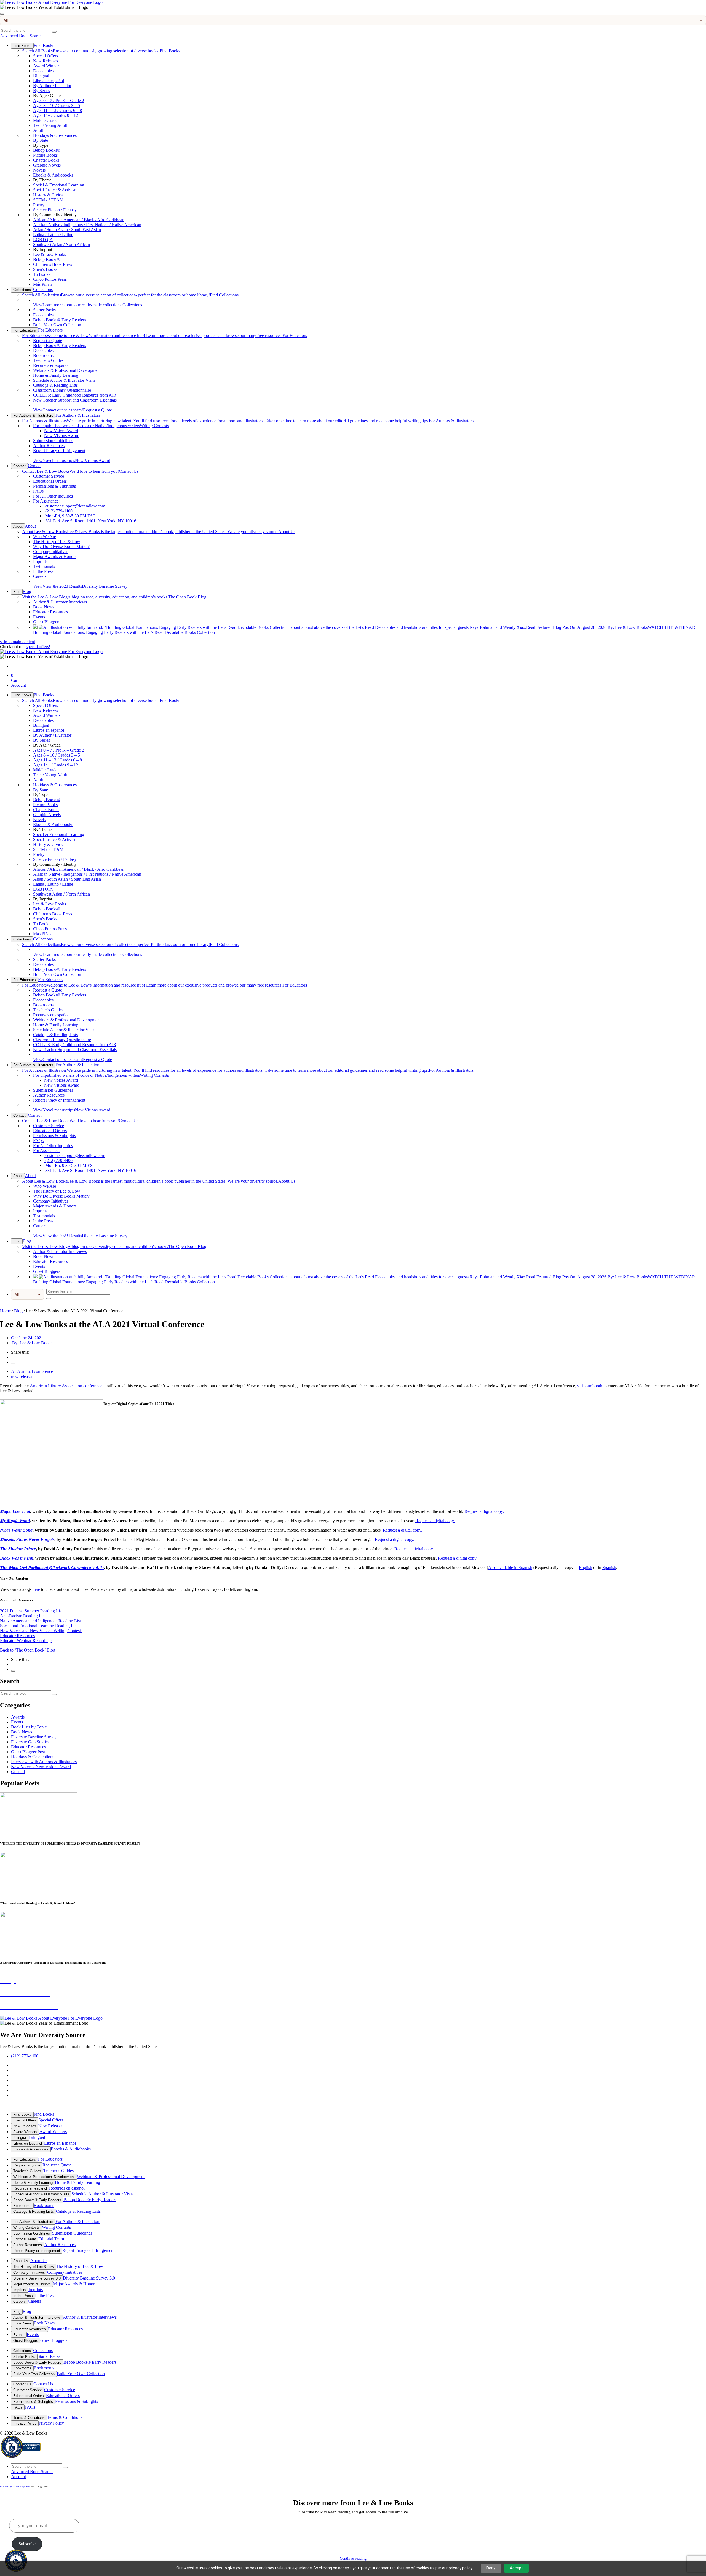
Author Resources (49, 446)
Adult (38, 130)
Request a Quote (48, 340)
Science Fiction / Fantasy (55, 210)
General (18, 1772)
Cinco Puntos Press (50, 279)
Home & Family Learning (56, 375)
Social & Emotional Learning (59, 185)
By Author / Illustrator (52, 86)
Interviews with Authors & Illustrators (44, 1762)
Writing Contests (101, 426)
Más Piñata (43, 284)
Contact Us (80, 471)
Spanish (609, 1568)
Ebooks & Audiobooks (53, 175)
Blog (17, 592)
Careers (40, 576)
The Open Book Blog (114, 597)
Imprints (40, 561)
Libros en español (49, 81)
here (36, 1589)
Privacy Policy (25, 2423)
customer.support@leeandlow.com (75, 506)
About (18, 526)
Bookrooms (43, 355)
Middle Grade (45, 120)
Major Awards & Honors (55, 556)
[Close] (2, 14)
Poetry (39, 205)
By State (41, 140)
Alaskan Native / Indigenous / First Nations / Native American (87, 225)
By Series (42, 91)
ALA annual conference (32, 1371)
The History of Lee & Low (57, 542)
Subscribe (27, 2544)
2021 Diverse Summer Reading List (31, 1611)
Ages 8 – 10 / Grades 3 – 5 (57, 105)
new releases (22, 1376)
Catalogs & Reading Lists (55, 385)
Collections (22, 290)
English (585, 1568)
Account (18, 685)
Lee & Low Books (50, 254)
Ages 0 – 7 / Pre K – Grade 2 (59, 101)
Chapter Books (46, 160)
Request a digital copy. (484, 1511)
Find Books (22, 46)
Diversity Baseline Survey (80, 586)
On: (27, 1338)
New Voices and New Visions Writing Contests (41, 1631)
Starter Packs (44, 310)
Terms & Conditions (29, 2418)
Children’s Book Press (53, 264)
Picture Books (45, 155)
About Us (159, 532)
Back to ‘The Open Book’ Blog (28, 1650)
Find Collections (130, 295)
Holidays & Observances (55, 135)
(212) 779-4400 (58, 511)
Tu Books (42, 274)
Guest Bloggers (47, 622)
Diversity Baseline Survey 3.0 (37, 2278)
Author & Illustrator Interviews (60, 602)
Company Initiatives (51, 551)
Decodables (43, 71)
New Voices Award (61, 431)
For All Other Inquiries (53, 496)
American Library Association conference (66, 1386)
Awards (18, 1717)
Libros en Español (28, 2143)
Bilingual (41, 76)
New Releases (46, 61)
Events (39, 617)
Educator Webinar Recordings (26, 1641)
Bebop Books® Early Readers (60, 320)
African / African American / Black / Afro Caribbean (79, 220)
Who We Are (45, 537)
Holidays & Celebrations (33, 1757)
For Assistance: (46, 501)
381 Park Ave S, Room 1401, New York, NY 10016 (90, 521)
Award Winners (47, 66)
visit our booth (590, 1386)
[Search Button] (54, 32)
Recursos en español (51, 365)
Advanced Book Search (21, 36)
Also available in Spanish (510, 1568)
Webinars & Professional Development (67, 370)
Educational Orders (50, 481)
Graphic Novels (47, 165)
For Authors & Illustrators (33, 415)
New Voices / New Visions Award (41, 1767)
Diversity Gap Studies (30, 1742)
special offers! (38, 647)
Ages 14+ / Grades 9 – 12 (56, 115)
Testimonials (44, 566)
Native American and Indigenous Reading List (40, 1621)
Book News (44, 607)
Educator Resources (50, 612)
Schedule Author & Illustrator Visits (64, 380)
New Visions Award (62, 436)
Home (5, 1311)
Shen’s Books (45, 269)
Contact (19, 466)
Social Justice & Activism (55, 190)
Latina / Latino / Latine (53, 235)
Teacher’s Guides (48, 360)
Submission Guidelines (53, 441)
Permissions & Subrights (54, 486)
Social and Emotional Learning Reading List (39, 1626)
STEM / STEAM (48, 200)
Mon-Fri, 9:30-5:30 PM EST (70, 516)
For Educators (25, 330)
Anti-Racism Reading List (23, 1616)
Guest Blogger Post (28, 1752)
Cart (15, 678)
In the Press (43, 571)
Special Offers (46, 56)
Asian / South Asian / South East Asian (67, 230)
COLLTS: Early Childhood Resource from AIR (75, 395)
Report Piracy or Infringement (59, 451)
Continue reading (353, 2558)
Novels (39, 170)
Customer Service (49, 476)
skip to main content (18, 642)
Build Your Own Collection (57, 325)
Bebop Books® (47, 150)
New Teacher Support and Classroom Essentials (75, 400)
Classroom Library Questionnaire (62, 390)
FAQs (38, 491)
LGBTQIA (43, 240)
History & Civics (48, 195)
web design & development (15, 2487)
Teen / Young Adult (50, 125)
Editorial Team (25, 2239)
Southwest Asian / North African (61, 244)
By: (32, 1343)
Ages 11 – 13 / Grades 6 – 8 (58, 110)
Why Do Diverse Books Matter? (61, 547)
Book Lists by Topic (29, 1727)
